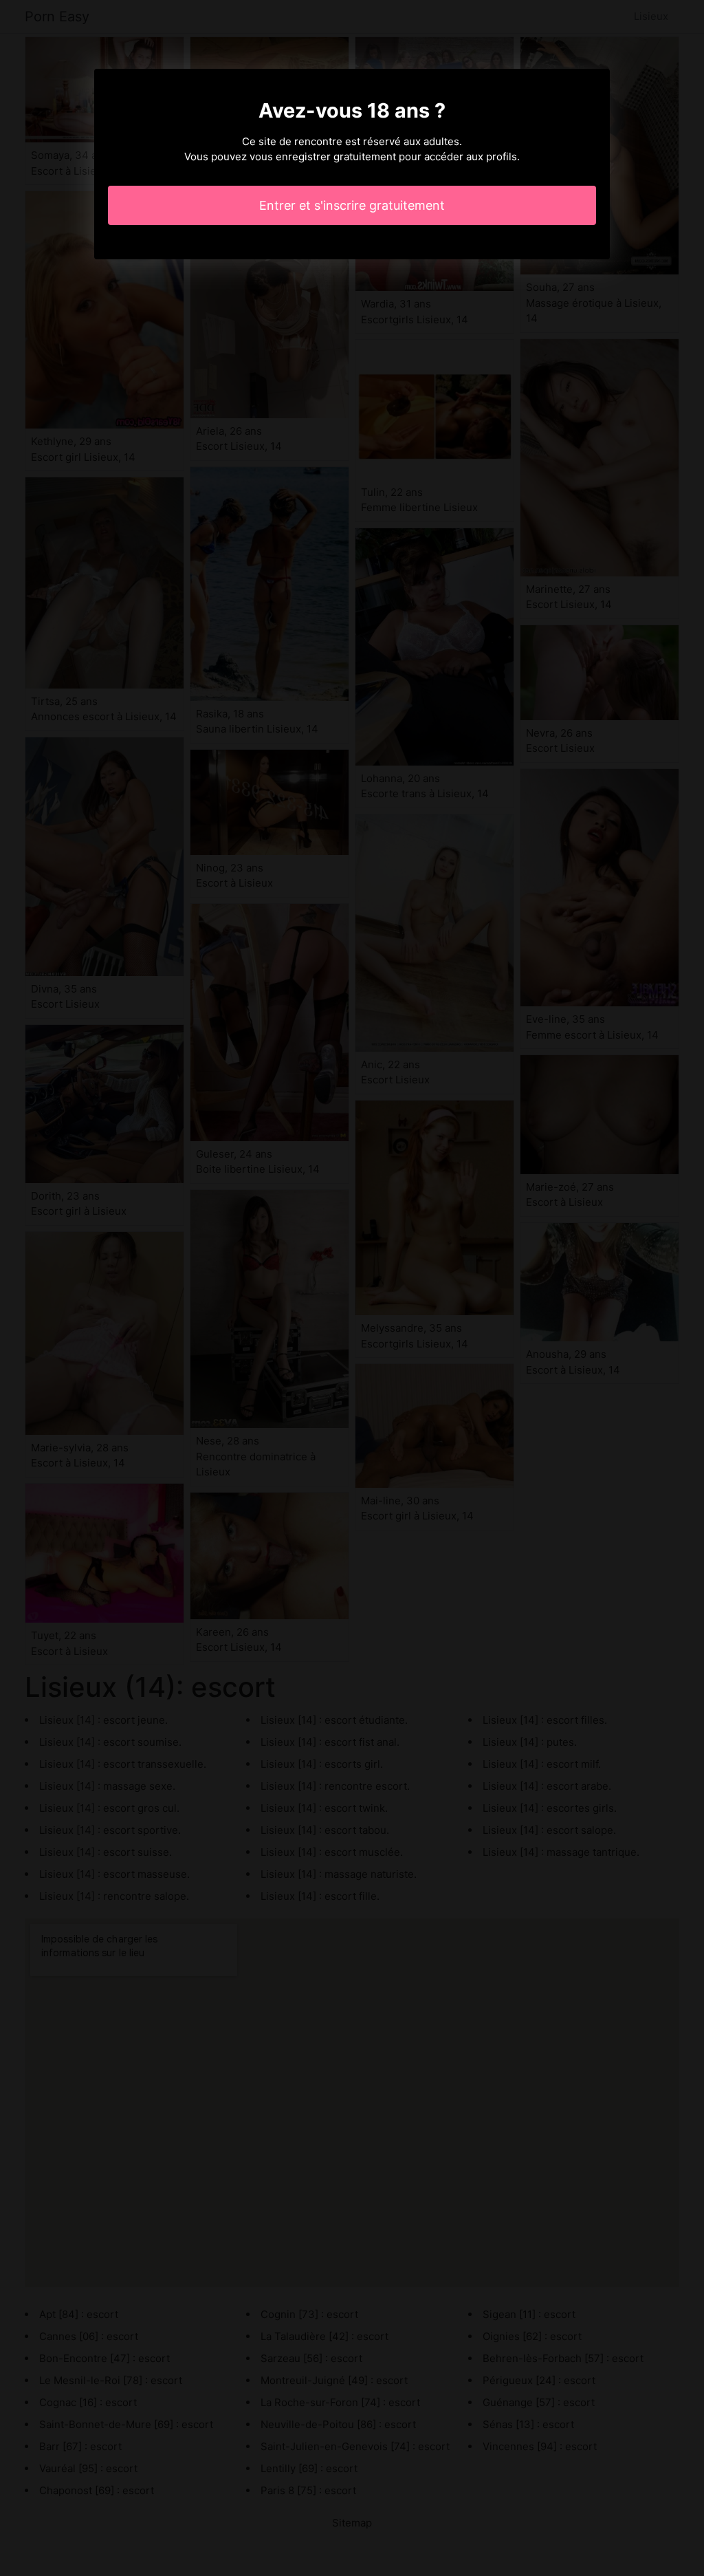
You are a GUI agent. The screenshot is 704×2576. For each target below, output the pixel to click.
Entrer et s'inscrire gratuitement (352, 205)
